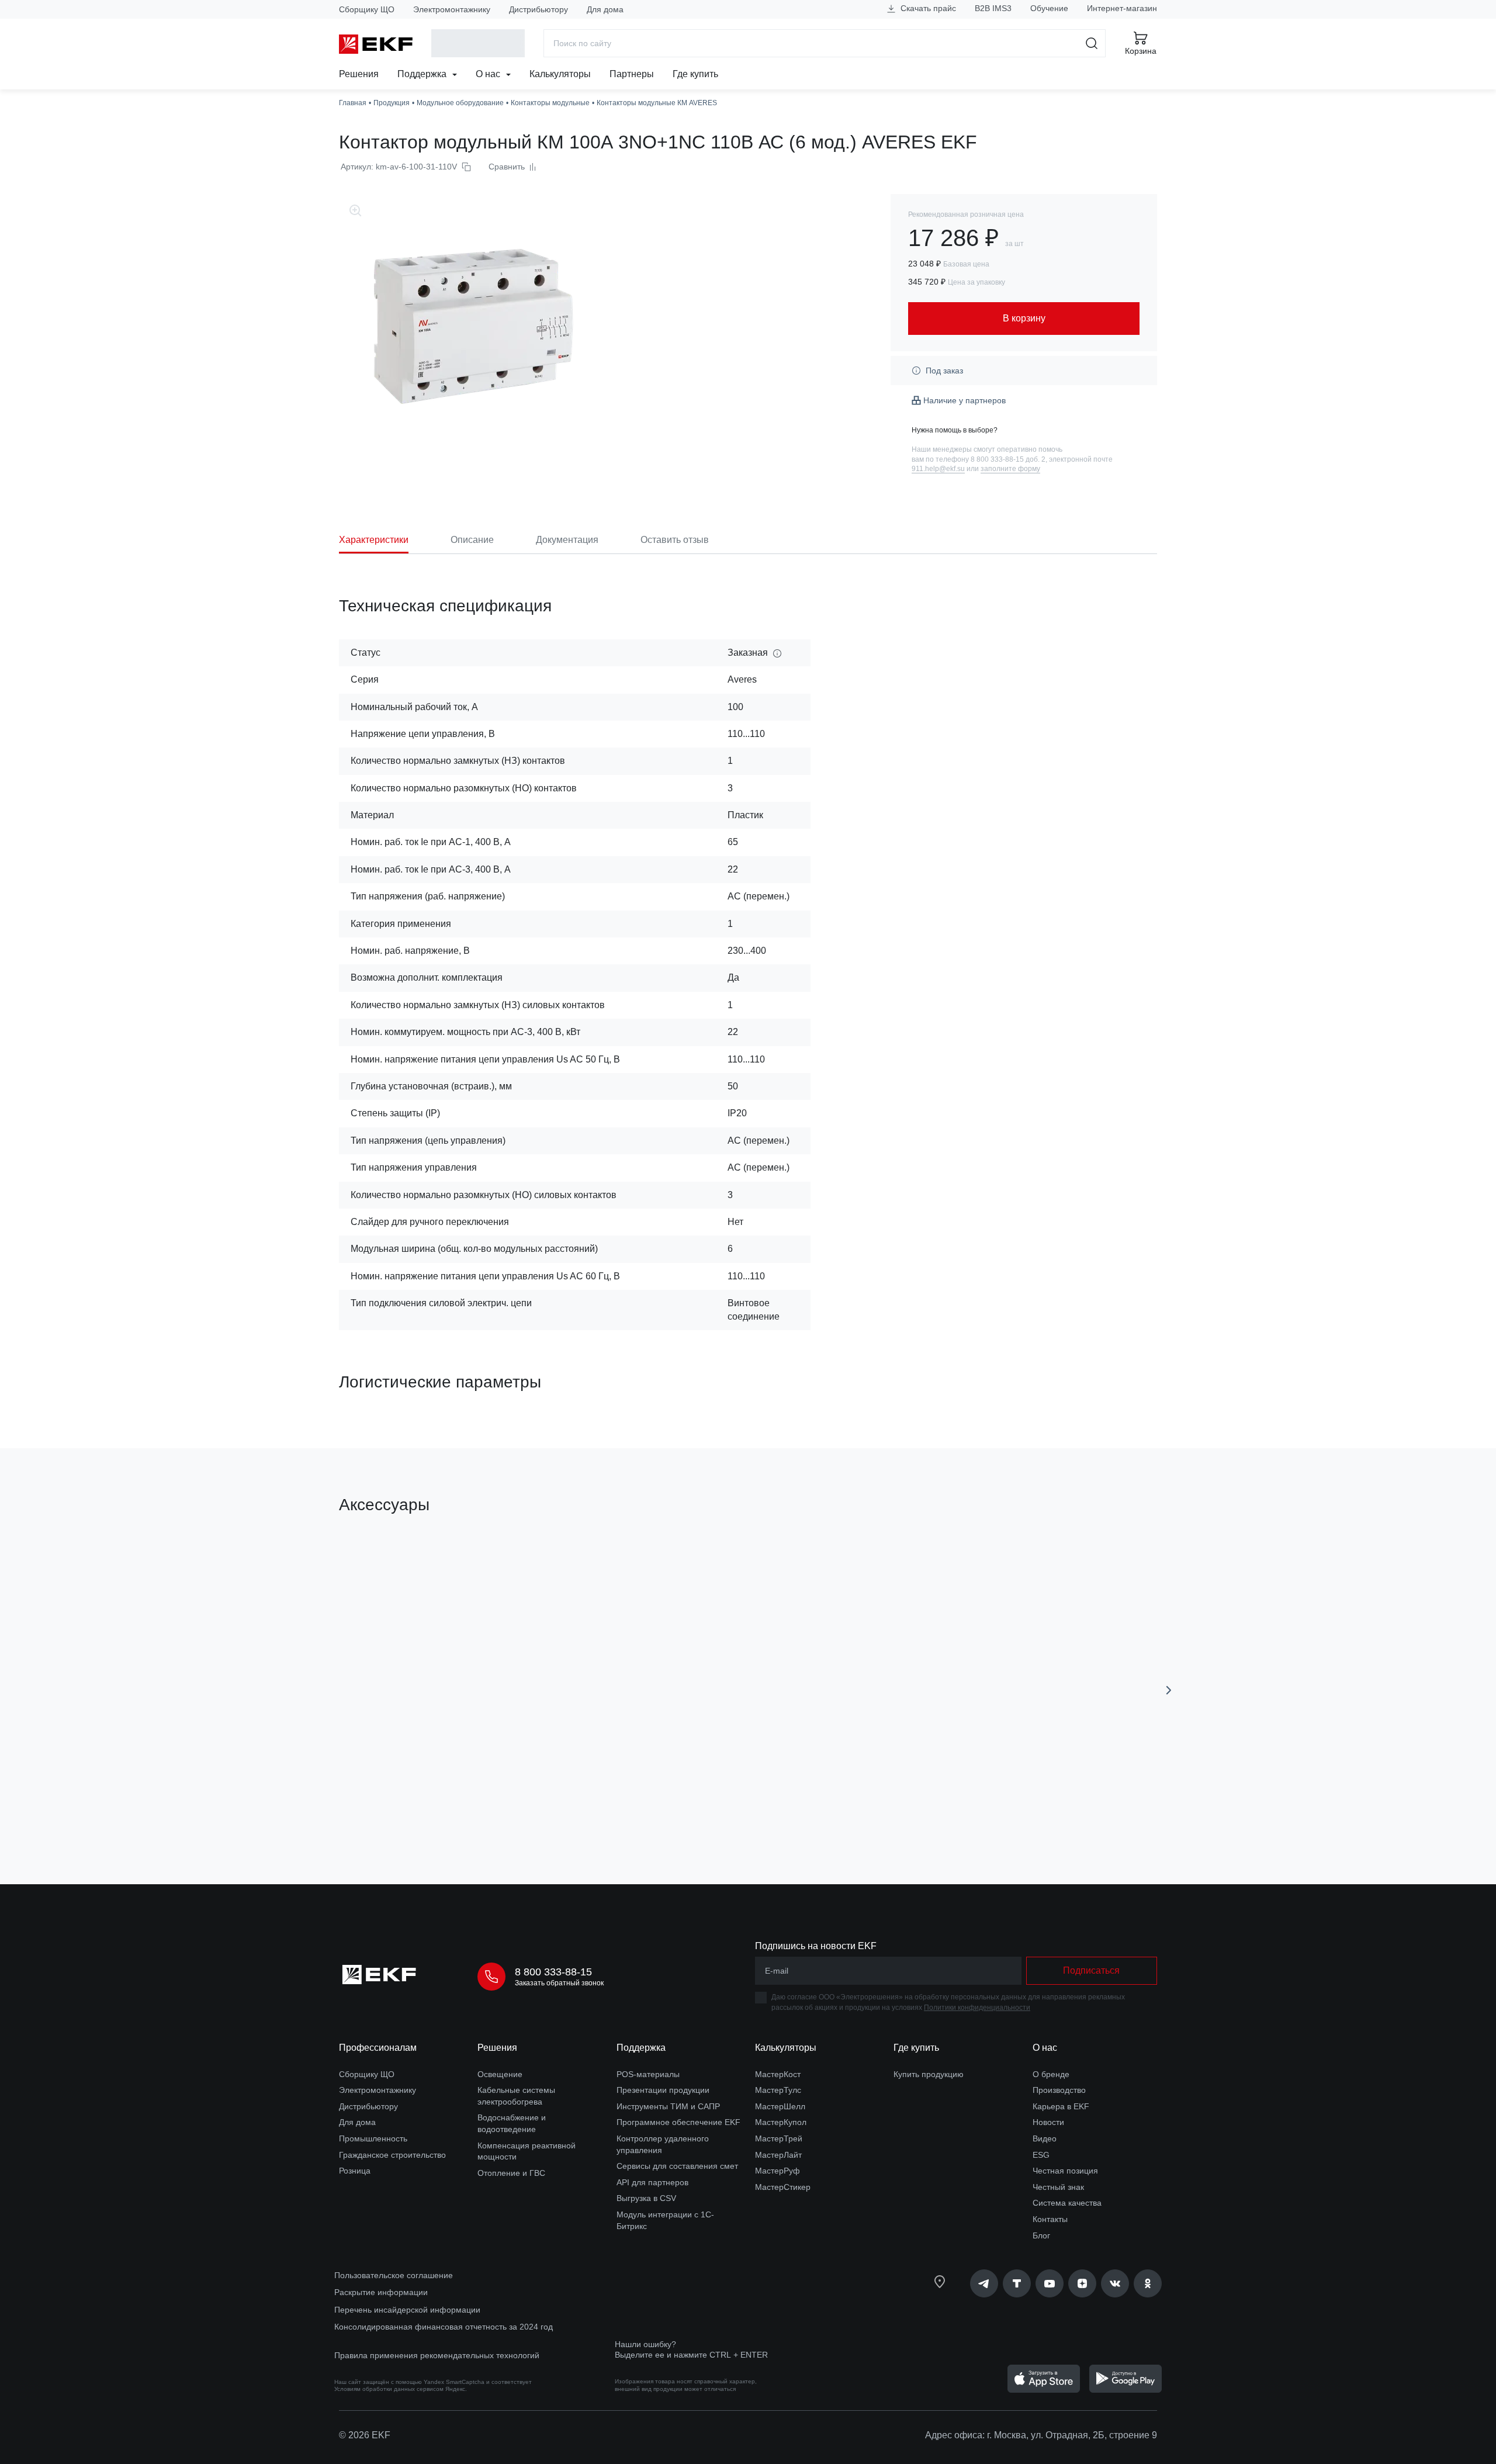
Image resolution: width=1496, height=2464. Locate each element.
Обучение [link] (1049, 8)
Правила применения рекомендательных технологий (437, 2355)
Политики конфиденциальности (977, 2008)
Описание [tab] (472, 540)
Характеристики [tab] (374, 540)
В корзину (406, 1810)
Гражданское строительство (392, 2155)
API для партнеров (652, 2182)
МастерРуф (778, 2171)
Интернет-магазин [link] (1122, 8)
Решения (359, 74)
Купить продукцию (929, 2074)
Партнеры (632, 74)
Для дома (605, 9)
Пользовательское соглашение (394, 2275)
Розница (355, 2171)
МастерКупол (781, 2122)
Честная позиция (1065, 2171)
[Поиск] (1092, 43)
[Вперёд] (1169, 1690)
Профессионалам (378, 2048)
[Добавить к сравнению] (510, 1809)
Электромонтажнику (452, 9)
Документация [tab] (567, 540)
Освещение (500, 2074)
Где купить (695, 74)
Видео (1045, 2138)
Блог (1041, 2235)
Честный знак (1058, 2187)
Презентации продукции (663, 2090)
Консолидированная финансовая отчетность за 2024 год (444, 2327)
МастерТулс (778, 2090)
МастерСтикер (783, 2187)
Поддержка (423, 74)
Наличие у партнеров (965, 400)
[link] (984, 2283)
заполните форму (1010, 469)
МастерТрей (779, 2138)
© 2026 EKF (365, 2435)
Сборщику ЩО (367, 9)
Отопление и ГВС (511, 2173)
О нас (489, 74)
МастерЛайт (778, 2155)
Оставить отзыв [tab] (675, 540)
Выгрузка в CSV (646, 2198)
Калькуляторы (560, 74)
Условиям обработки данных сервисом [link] (389, 2389)
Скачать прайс (927, 8)
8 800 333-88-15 (553, 1972)
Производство (1059, 2090)
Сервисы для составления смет (677, 2166)
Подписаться (1091, 1970)
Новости (1048, 2122)
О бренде (1051, 2074)
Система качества (1067, 2203)
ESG (1041, 2155)
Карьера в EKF (1061, 2106)
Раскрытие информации (381, 2292)
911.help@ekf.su (938, 469)
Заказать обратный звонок (559, 1983)
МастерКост (778, 2074)
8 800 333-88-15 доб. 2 (1008, 459)
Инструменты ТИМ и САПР (668, 2106)
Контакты (1050, 2219)
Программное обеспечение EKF (678, 2122)
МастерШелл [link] (780, 2106)
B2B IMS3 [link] (993, 8)
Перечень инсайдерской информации (407, 2310)
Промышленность (373, 2138)
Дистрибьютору (539, 9)
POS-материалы (648, 2074)
